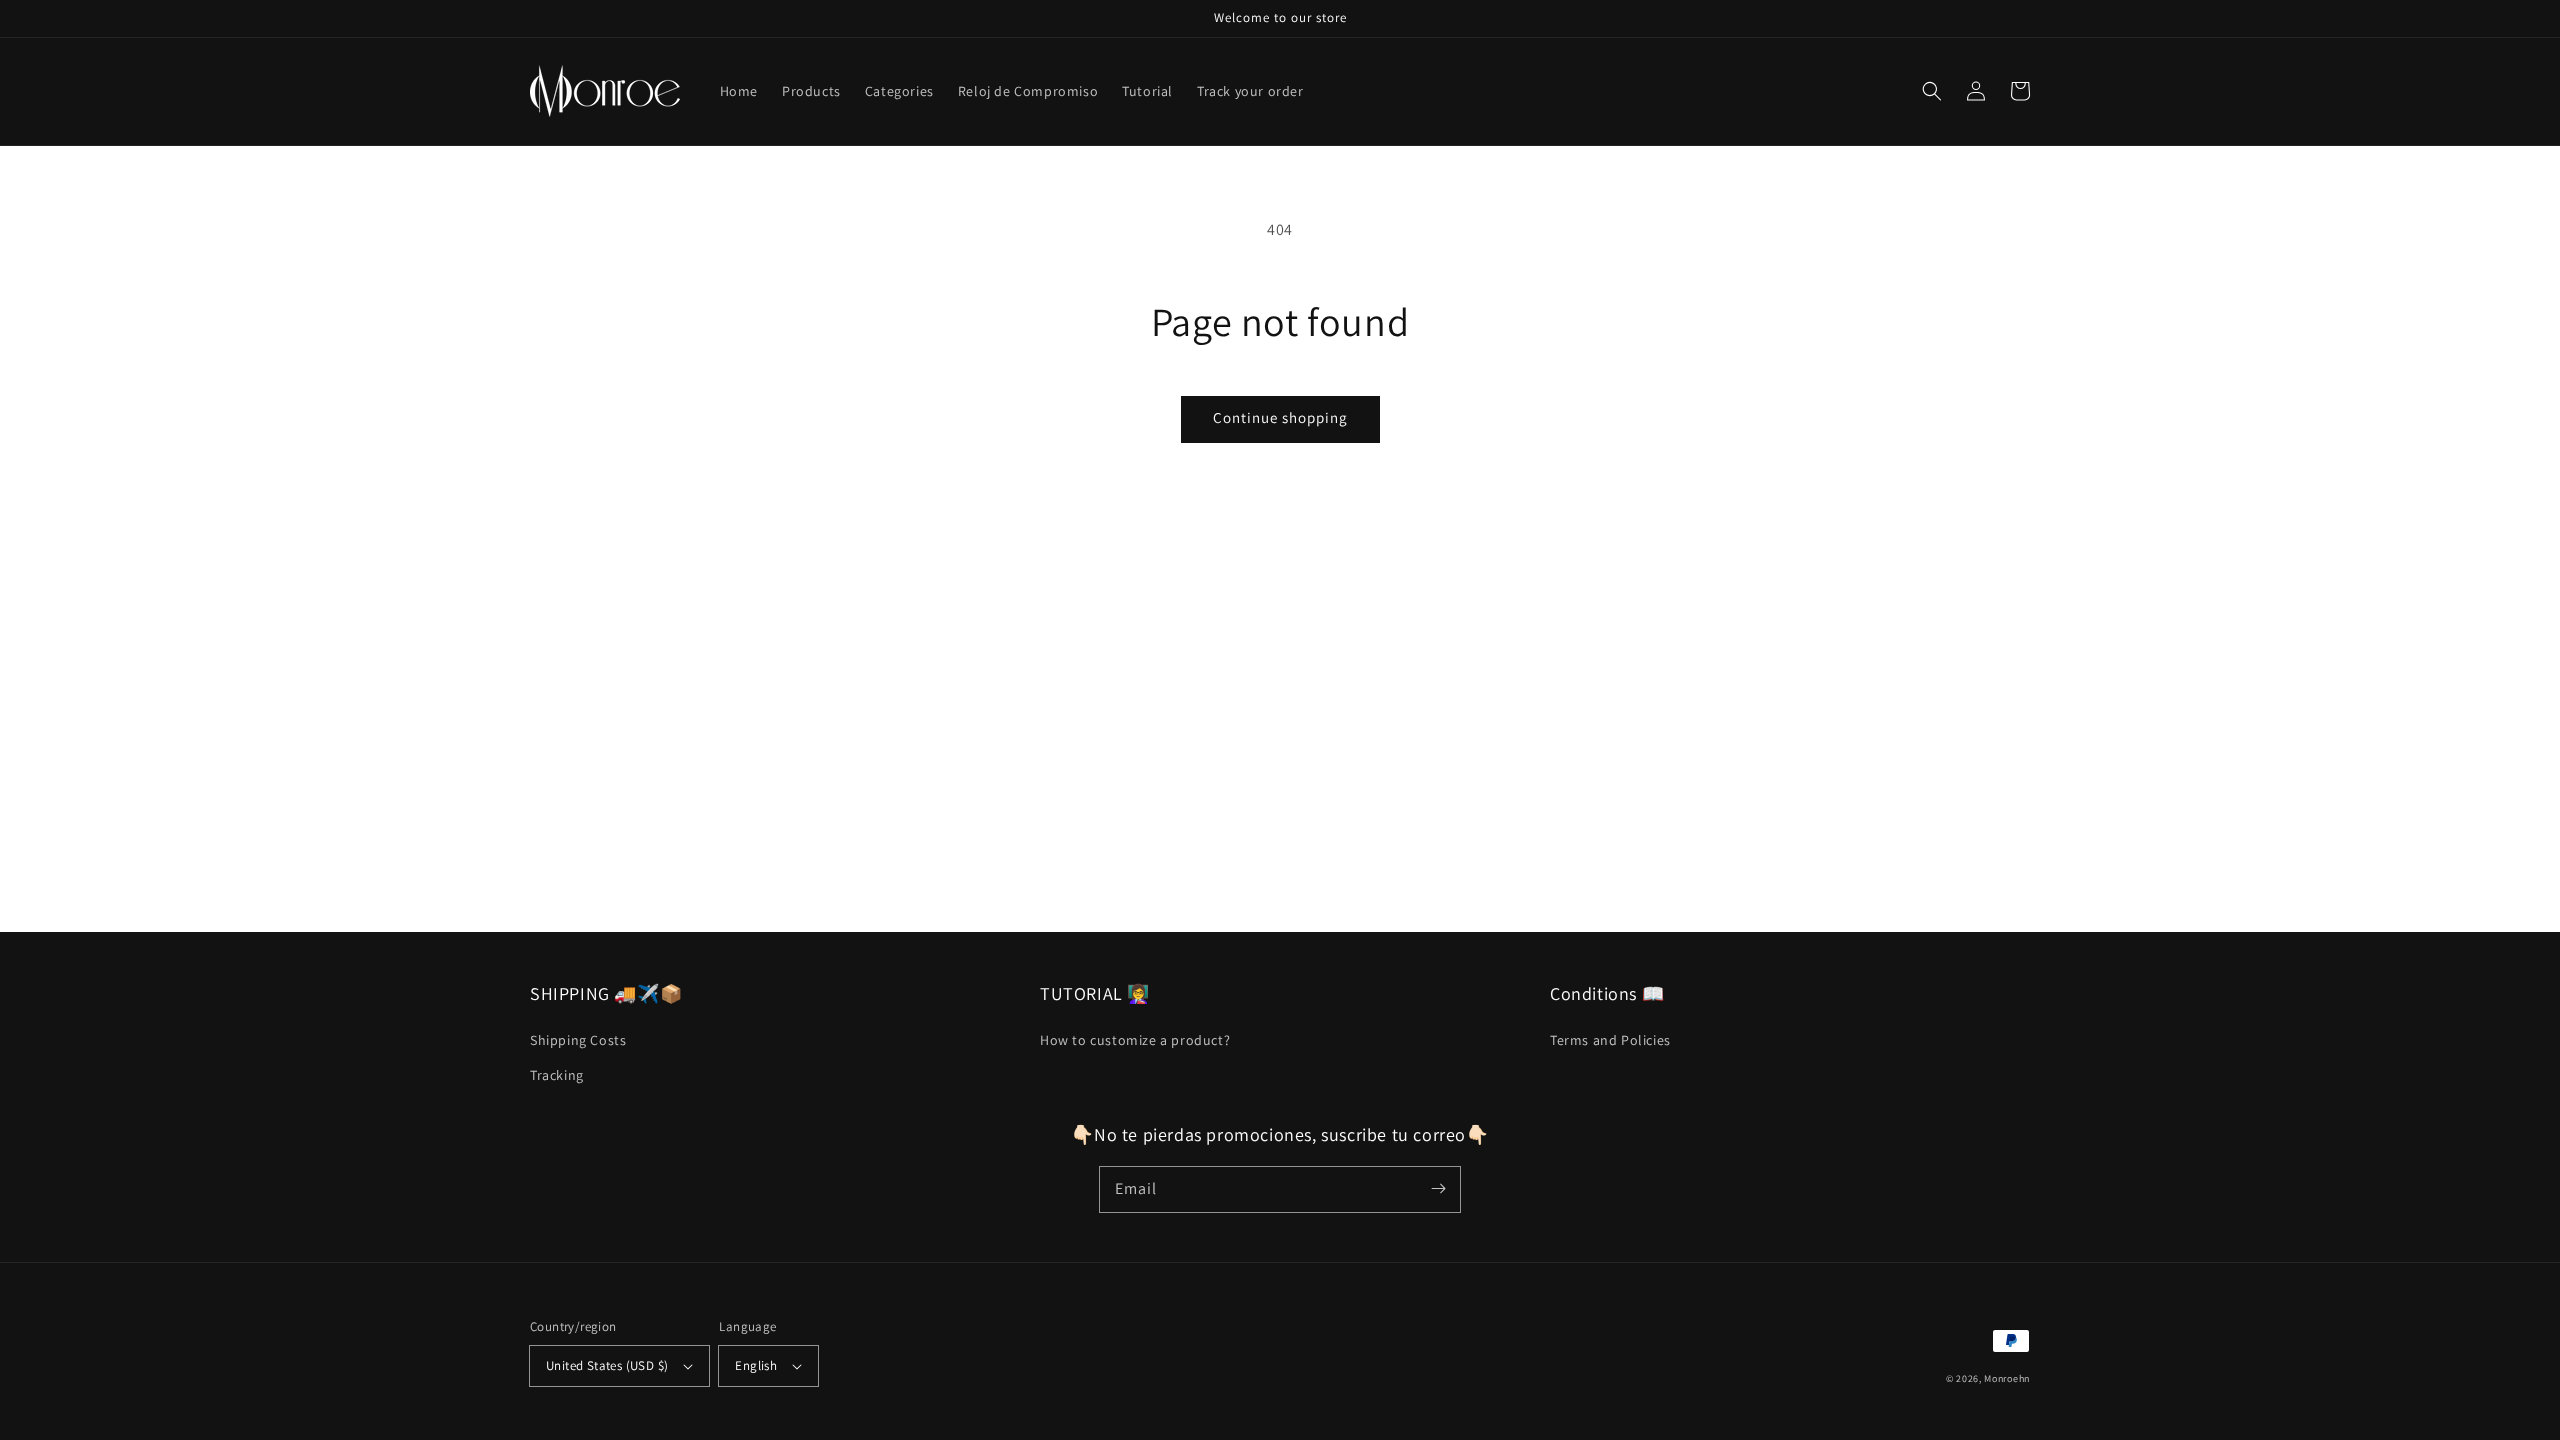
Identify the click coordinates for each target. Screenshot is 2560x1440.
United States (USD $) (607, 1365)
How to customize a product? (1135, 1040)
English (756, 1365)
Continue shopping (1280, 417)
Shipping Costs (578, 1040)
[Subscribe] (1438, 1189)
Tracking (557, 1075)
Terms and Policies (1610, 1040)
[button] (1932, 91)
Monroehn (2007, 1378)
